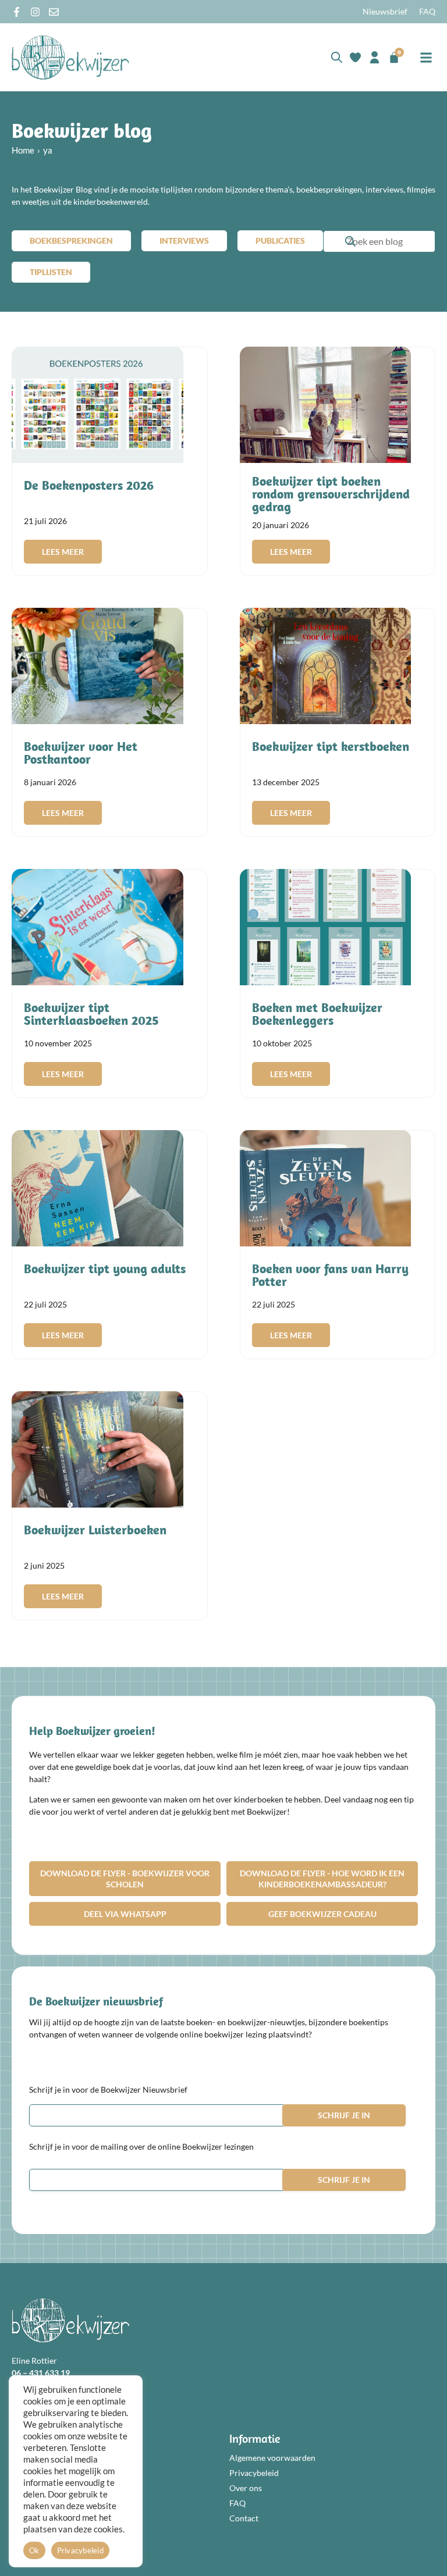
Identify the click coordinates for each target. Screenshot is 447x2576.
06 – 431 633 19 (41, 2373)
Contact (244, 2518)
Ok (34, 2550)
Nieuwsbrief (385, 11)
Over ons (246, 2488)
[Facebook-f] (17, 12)
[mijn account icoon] (375, 57)
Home (23, 150)
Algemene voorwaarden (272, 2458)
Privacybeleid (254, 2473)
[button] (426, 57)
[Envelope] (54, 12)
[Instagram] (35, 12)
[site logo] (70, 57)
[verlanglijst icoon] (355, 57)
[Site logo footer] (70, 2320)
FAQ (427, 11)
